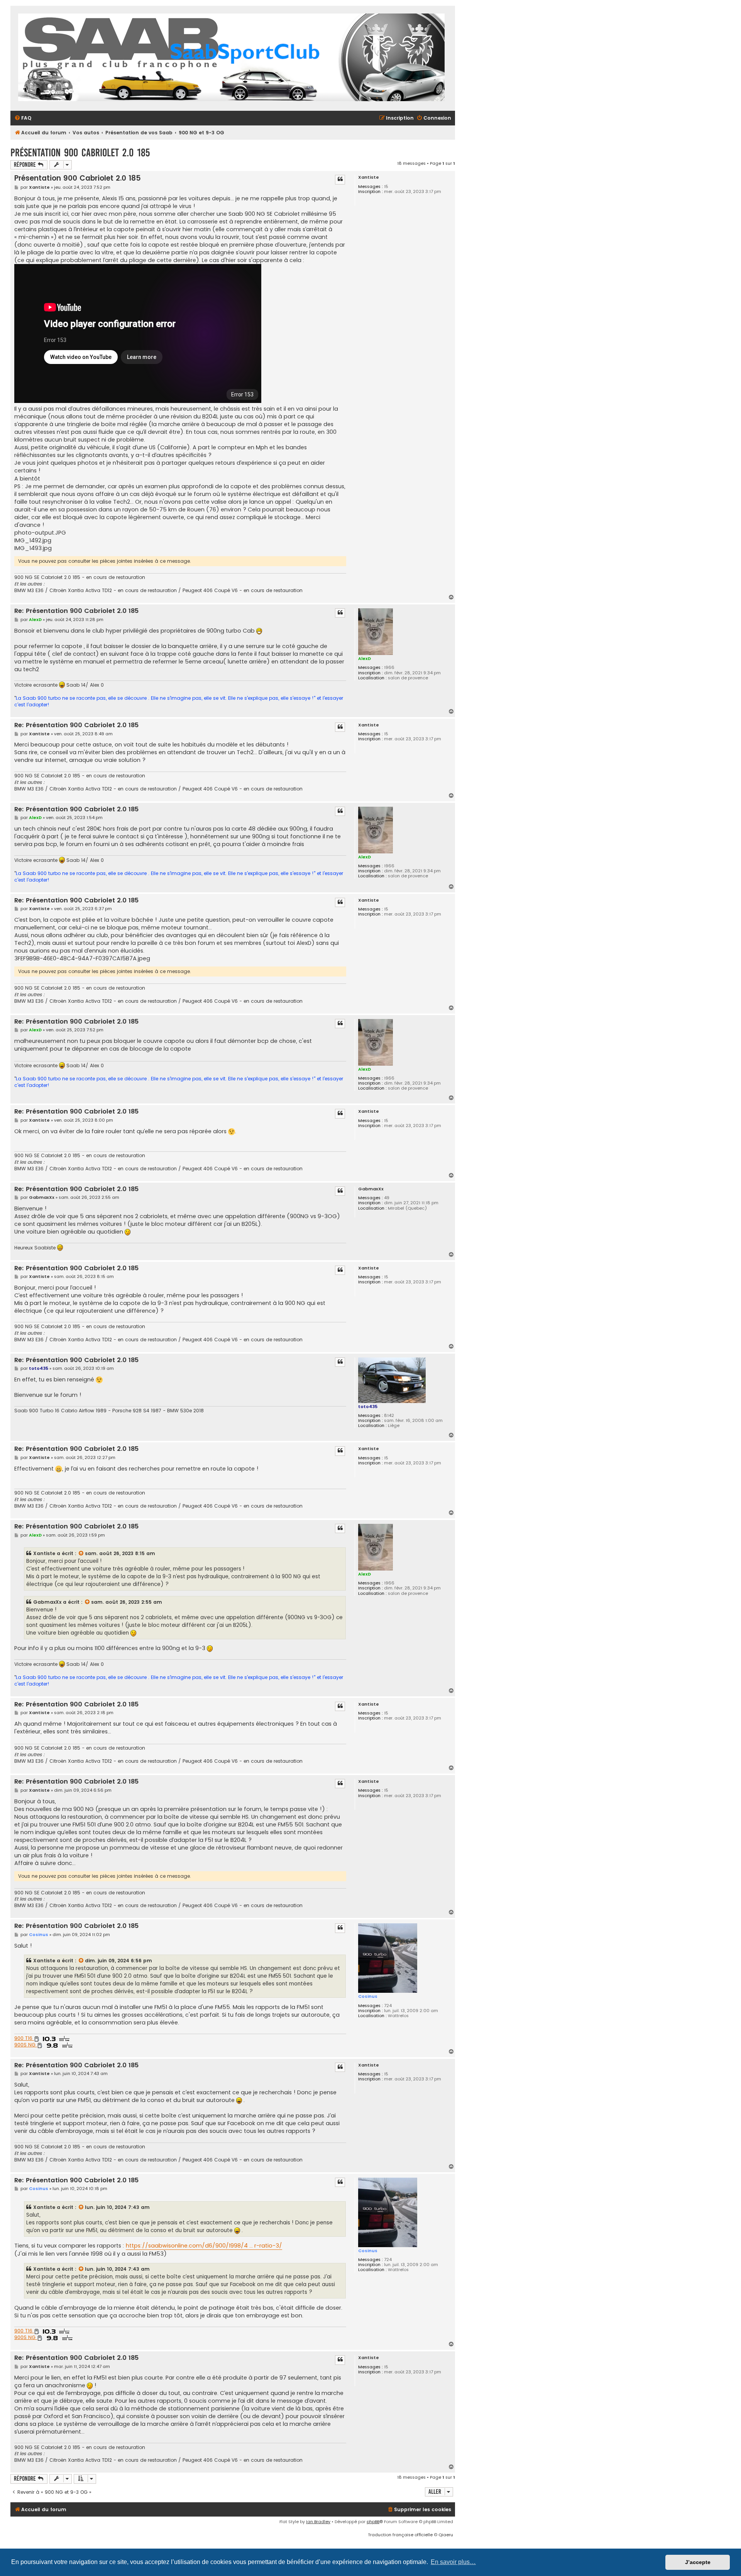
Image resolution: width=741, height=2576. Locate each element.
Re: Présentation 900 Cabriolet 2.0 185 (76, 611)
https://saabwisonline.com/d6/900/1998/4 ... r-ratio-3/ (204, 2246)
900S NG (26, 2045)
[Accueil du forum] (231, 58)
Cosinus (368, 1996)
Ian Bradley (318, 2522)
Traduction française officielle (400, 2535)
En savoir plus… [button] (453, 2562)
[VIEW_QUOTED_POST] (81, 1554)
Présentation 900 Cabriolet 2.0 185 (80, 153)
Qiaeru (446, 2535)
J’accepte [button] (698, 2562)
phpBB (373, 2522)
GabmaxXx (371, 1189)
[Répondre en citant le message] (340, 179)
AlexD (365, 658)
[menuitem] (23, 118)
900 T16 (24, 2038)
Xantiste (369, 177)
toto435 (368, 1406)
